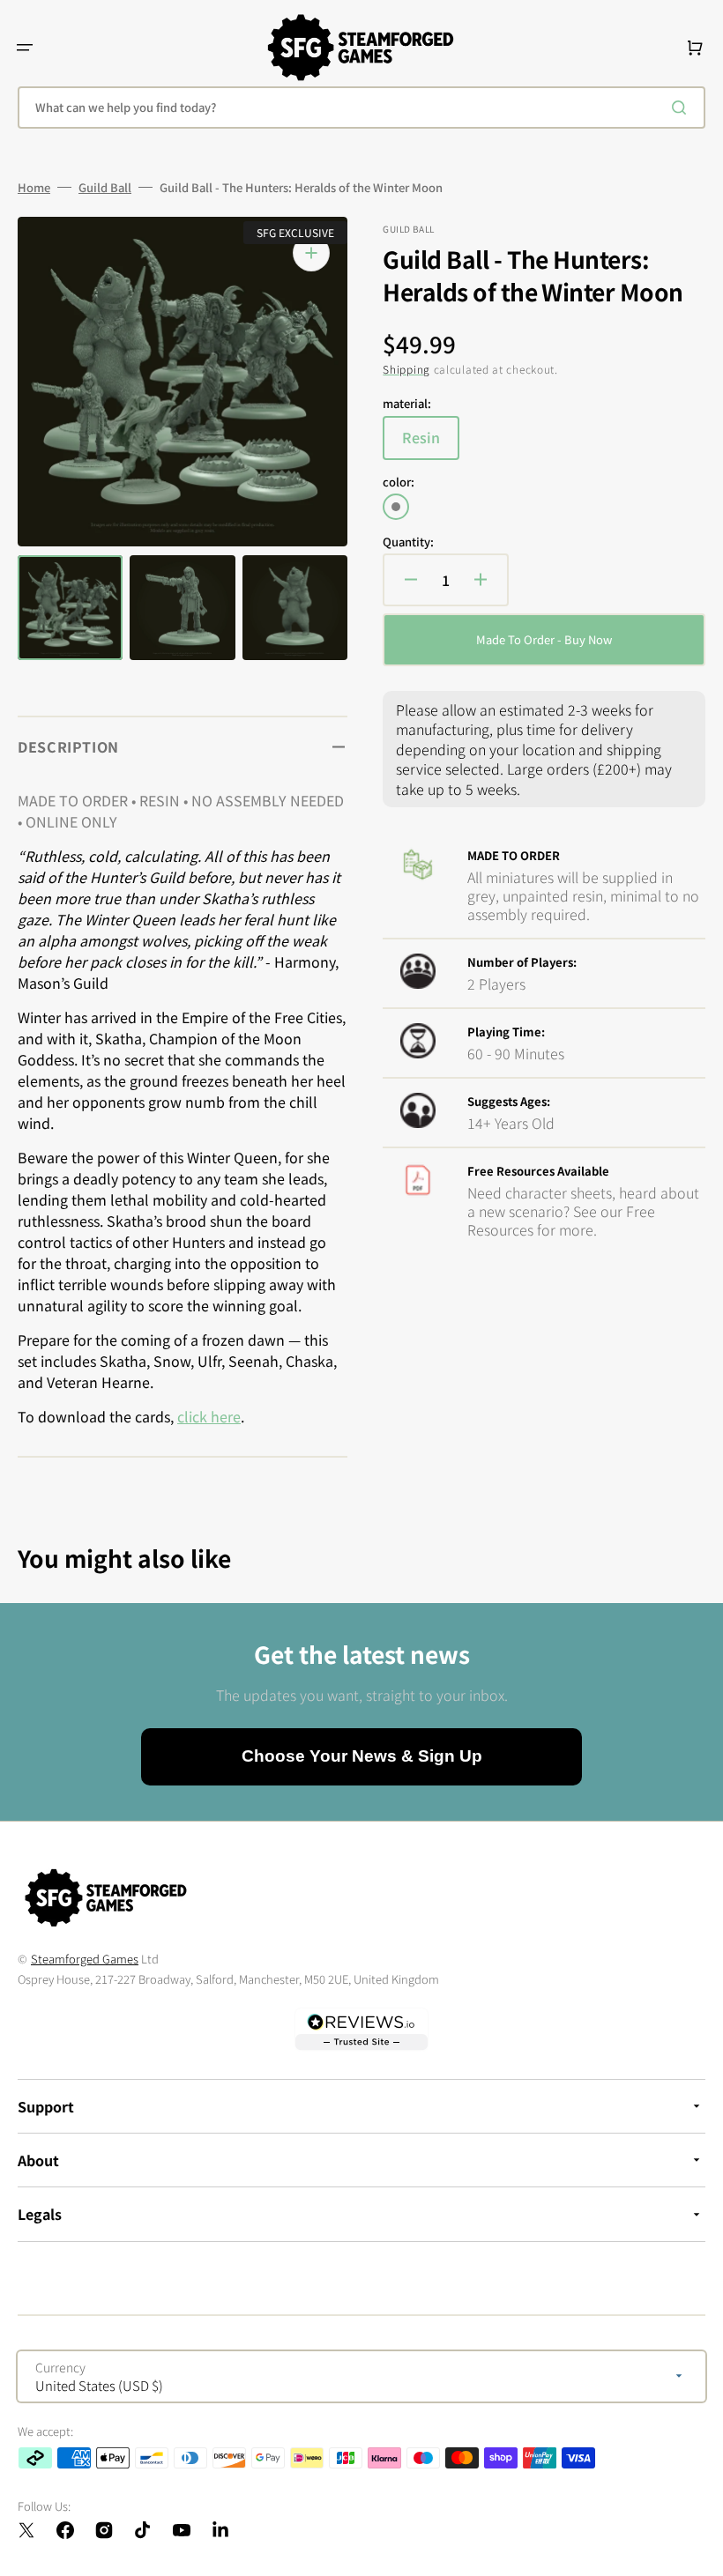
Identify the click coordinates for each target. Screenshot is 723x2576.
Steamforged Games (85, 1959)
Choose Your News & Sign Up (362, 1756)
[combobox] (361, 108)
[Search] (682, 108)
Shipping (406, 369)
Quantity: (408, 542)
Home (34, 188)
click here (209, 1416)
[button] (25, 48)
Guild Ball (105, 188)
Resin (431, 443)
